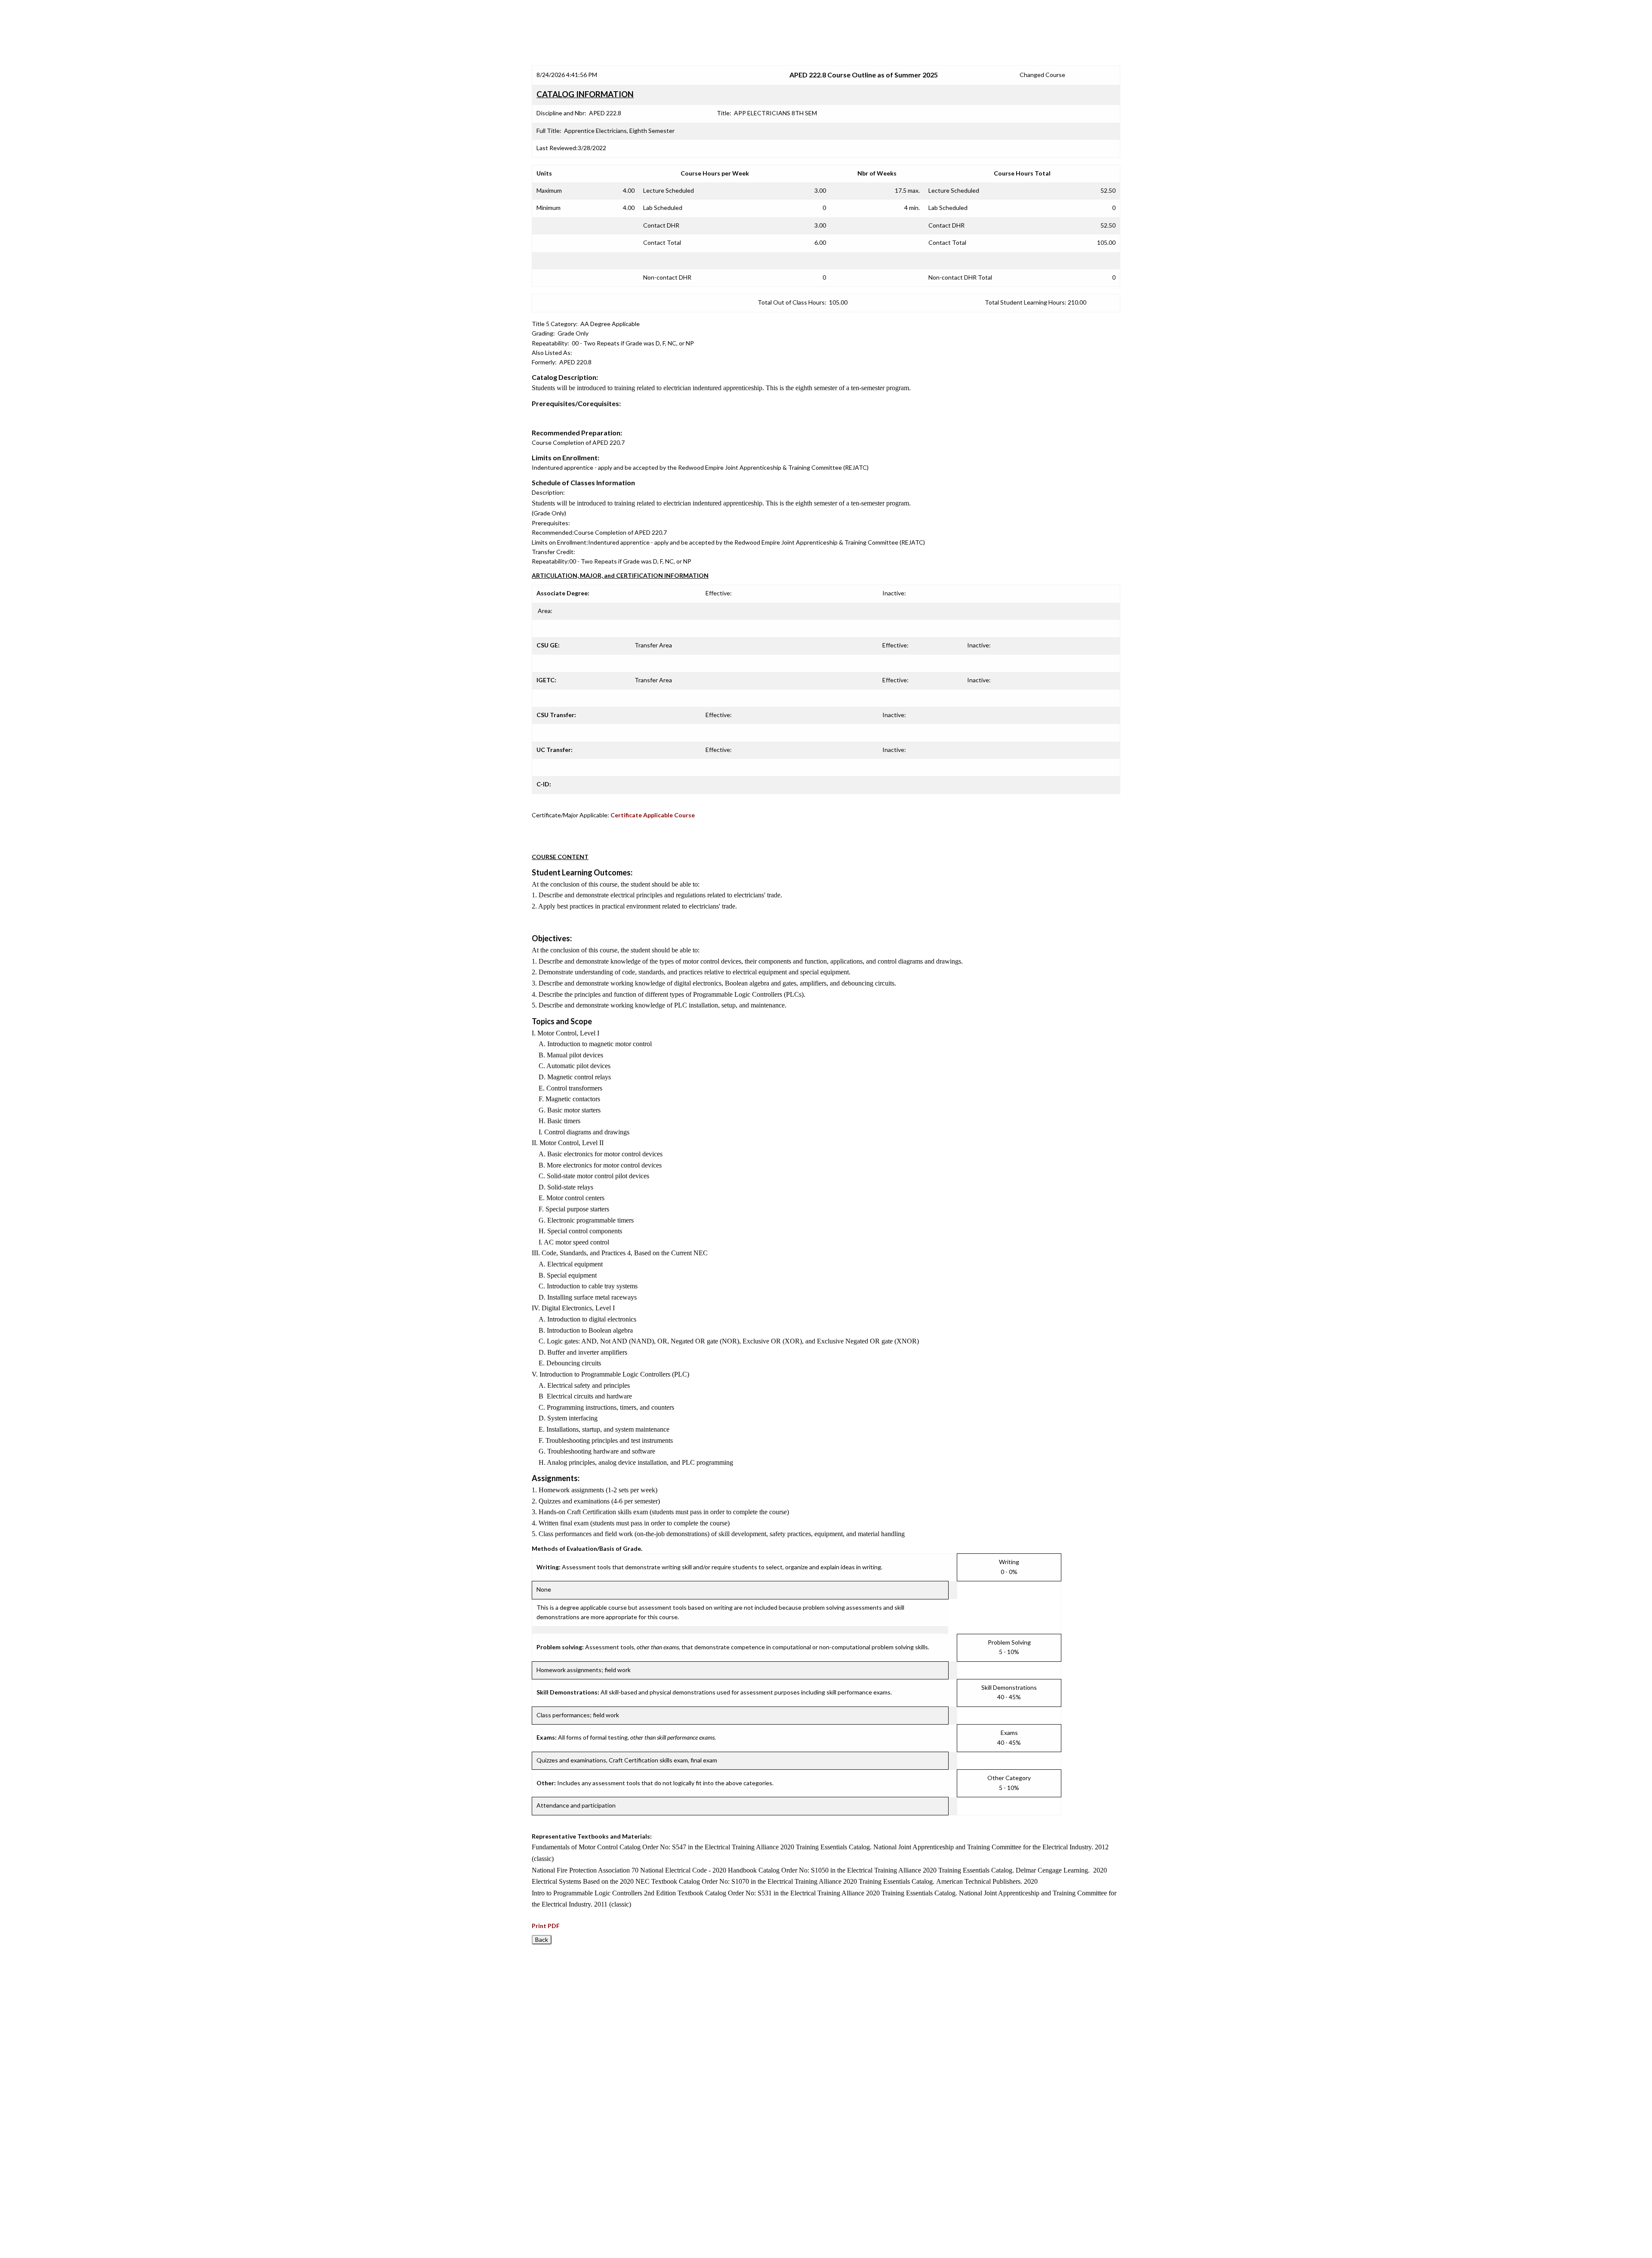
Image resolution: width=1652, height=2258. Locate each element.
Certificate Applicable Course (653, 815)
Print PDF (546, 1926)
